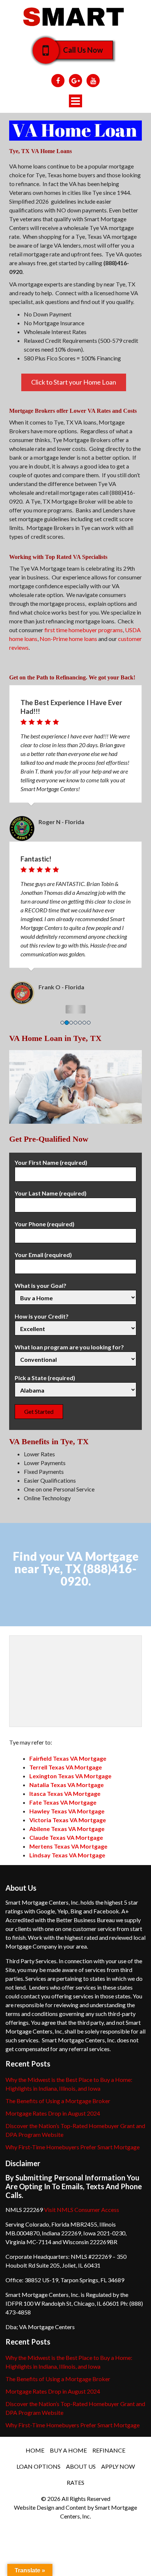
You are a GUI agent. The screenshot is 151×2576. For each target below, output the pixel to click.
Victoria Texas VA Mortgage (68, 1820)
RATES (75, 2482)
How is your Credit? (42, 1316)
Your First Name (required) (51, 1162)
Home (35, 2450)
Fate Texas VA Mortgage (63, 1802)
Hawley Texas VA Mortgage (67, 1811)
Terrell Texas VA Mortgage (66, 1767)
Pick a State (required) (45, 1378)
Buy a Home (68, 2450)
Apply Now (118, 2466)
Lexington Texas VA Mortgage (70, 1776)
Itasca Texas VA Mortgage (65, 1793)
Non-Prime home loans (68, 639)
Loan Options (38, 2466)
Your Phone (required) (45, 1224)
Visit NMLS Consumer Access (82, 2210)
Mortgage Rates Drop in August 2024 (53, 2113)
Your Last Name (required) (51, 1193)
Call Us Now (83, 50)
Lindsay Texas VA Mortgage (67, 1855)
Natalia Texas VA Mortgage (67, 1785)
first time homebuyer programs (84, 630)
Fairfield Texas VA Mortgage (68, 1758)
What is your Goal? (40, 1285)
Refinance (109, 2450)
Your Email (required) (43, 1255)
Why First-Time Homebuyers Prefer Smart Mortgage (73, 2147)
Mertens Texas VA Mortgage (68, 1846)
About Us (81, 2466)
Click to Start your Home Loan (74, 382)
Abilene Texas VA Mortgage (67, 1829)
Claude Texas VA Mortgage (66, 1837)
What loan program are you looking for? (69, 1347)
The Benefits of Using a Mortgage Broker (58, 2101)
